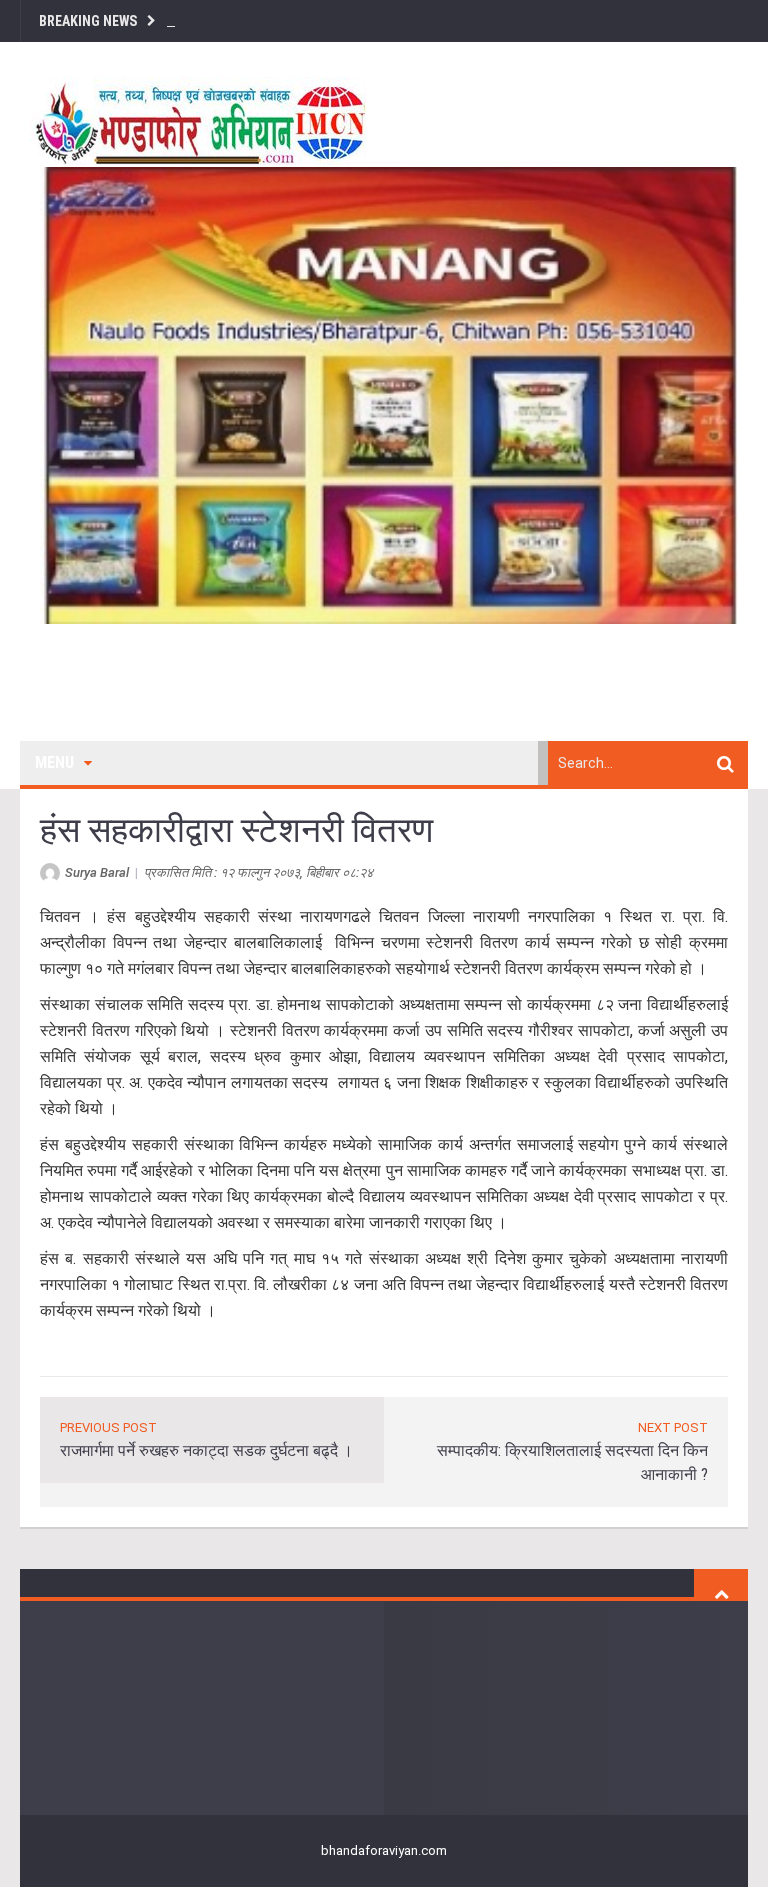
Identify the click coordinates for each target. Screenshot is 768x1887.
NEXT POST (673, 1427)
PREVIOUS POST (108, 1427)
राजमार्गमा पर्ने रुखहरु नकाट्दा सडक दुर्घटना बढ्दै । (206, 1450)
